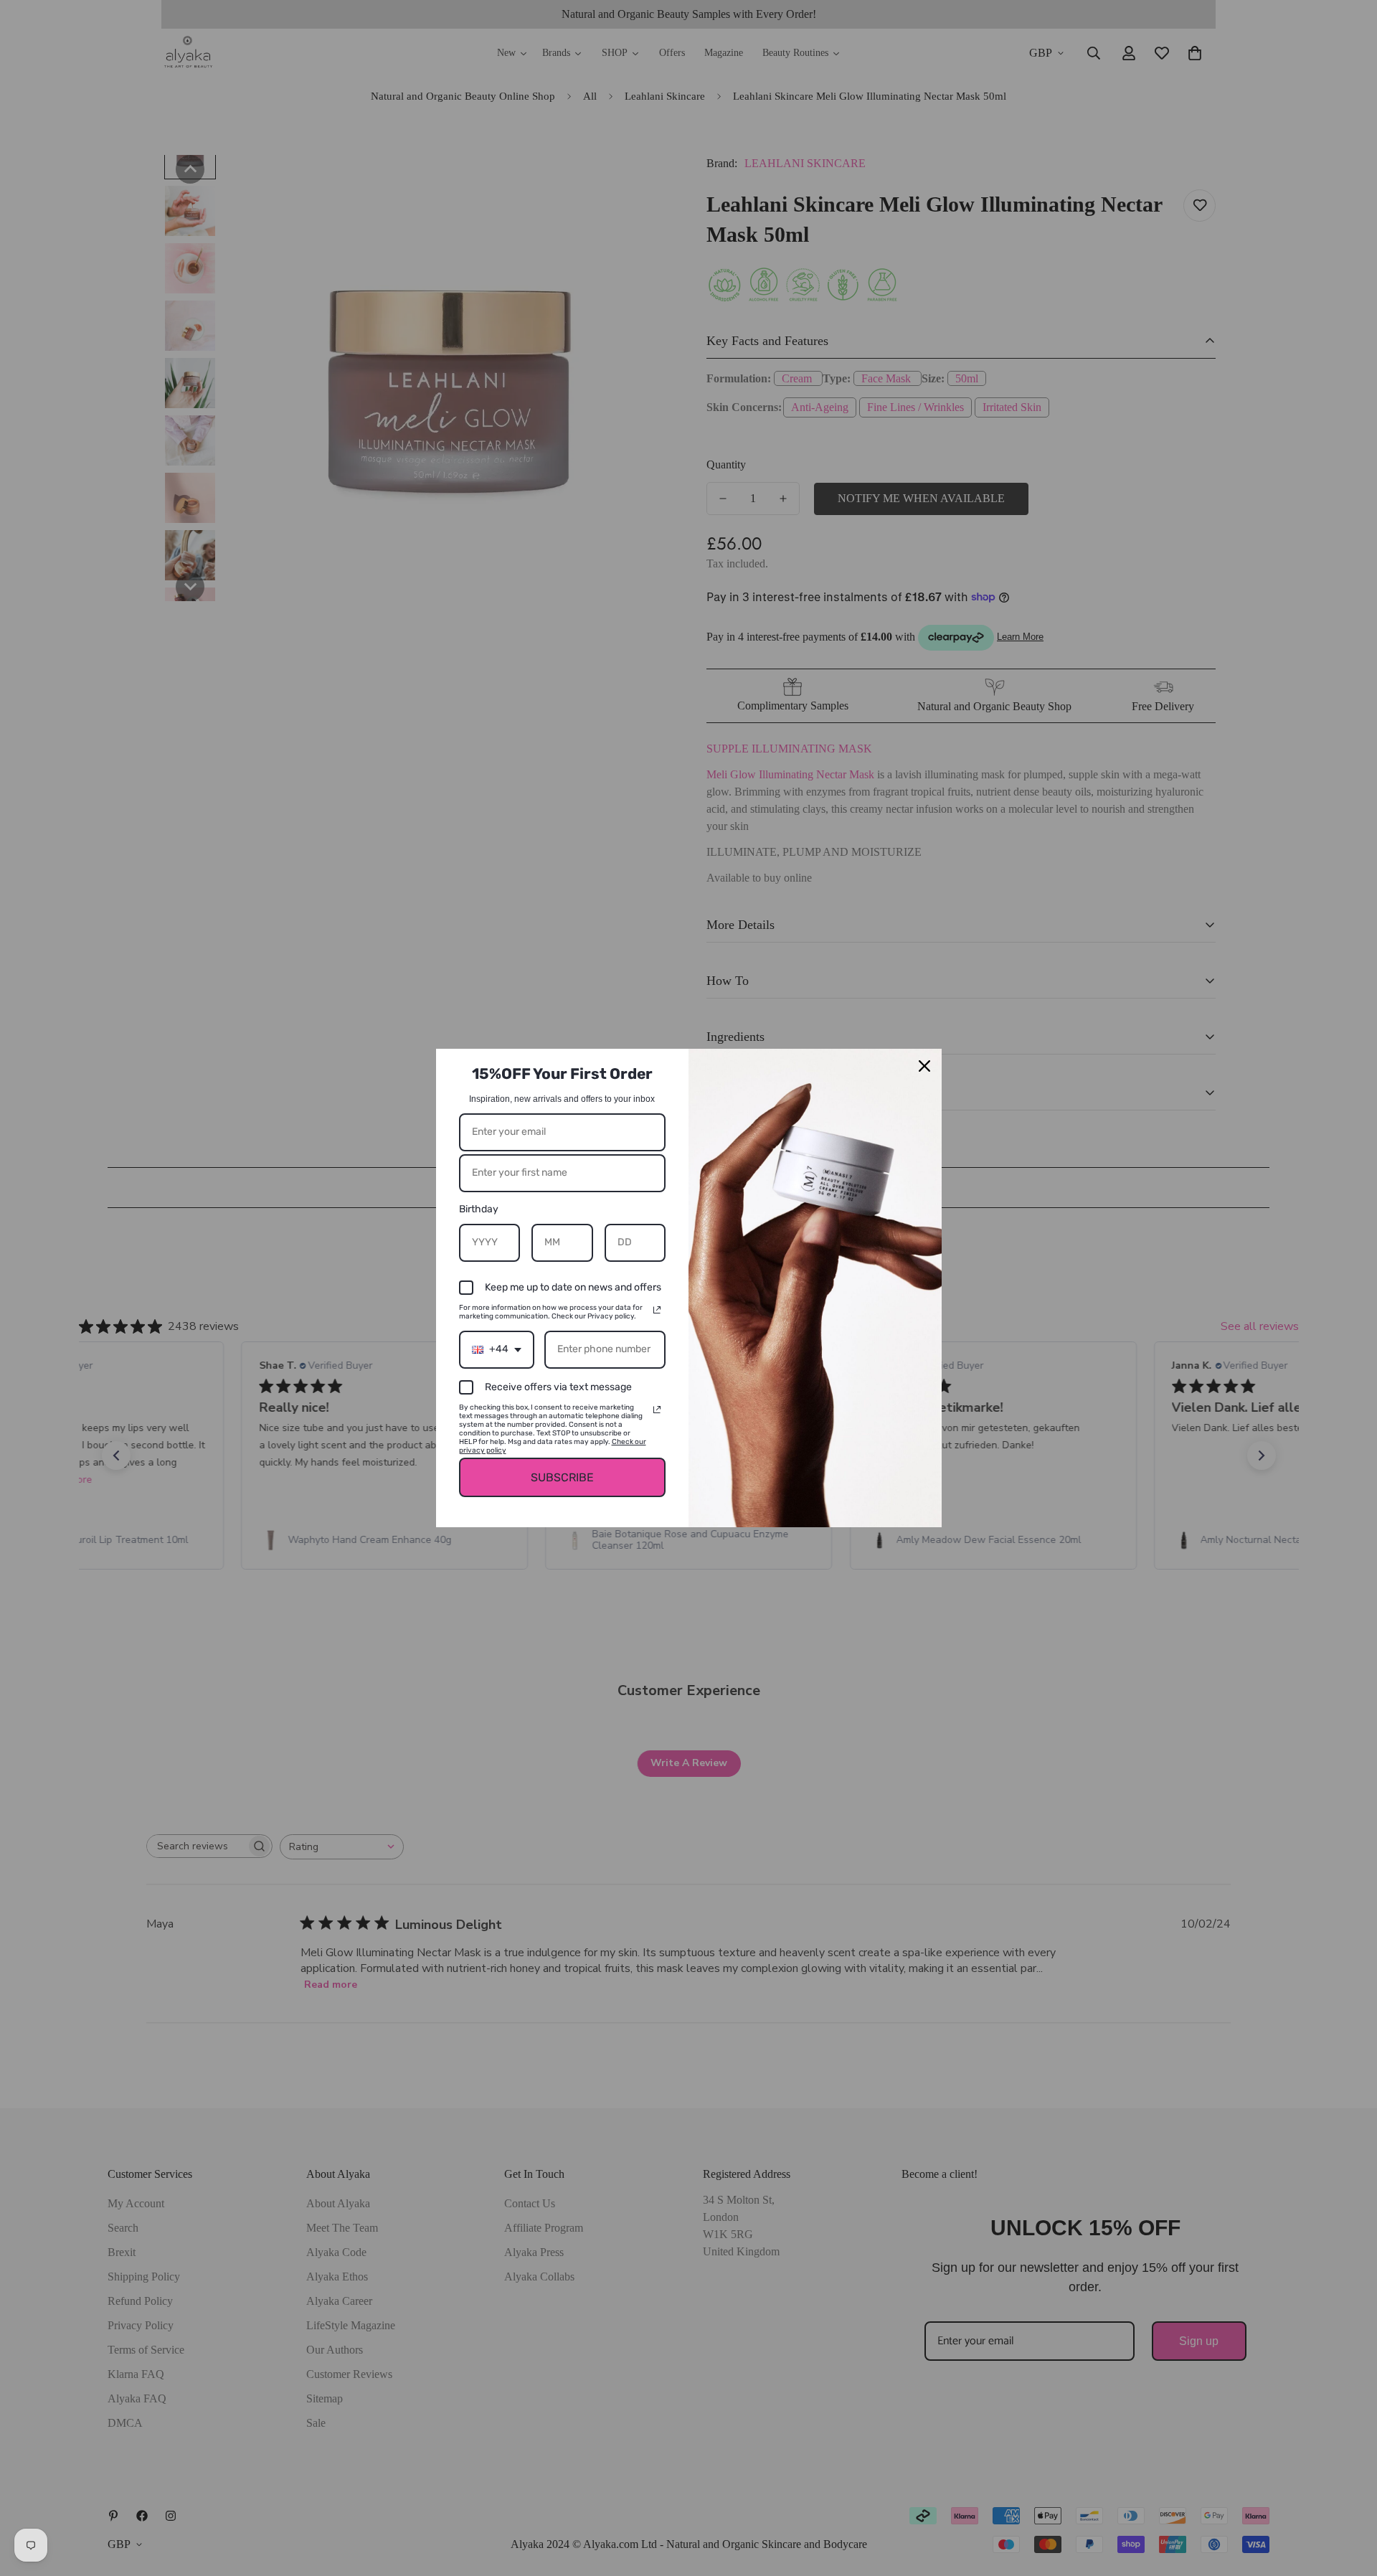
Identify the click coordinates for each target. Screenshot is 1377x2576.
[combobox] (497, 1350)
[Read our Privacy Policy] (657, 1310)
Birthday (479, 1209)
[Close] (924, 1066)
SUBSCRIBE (562, 1477)
